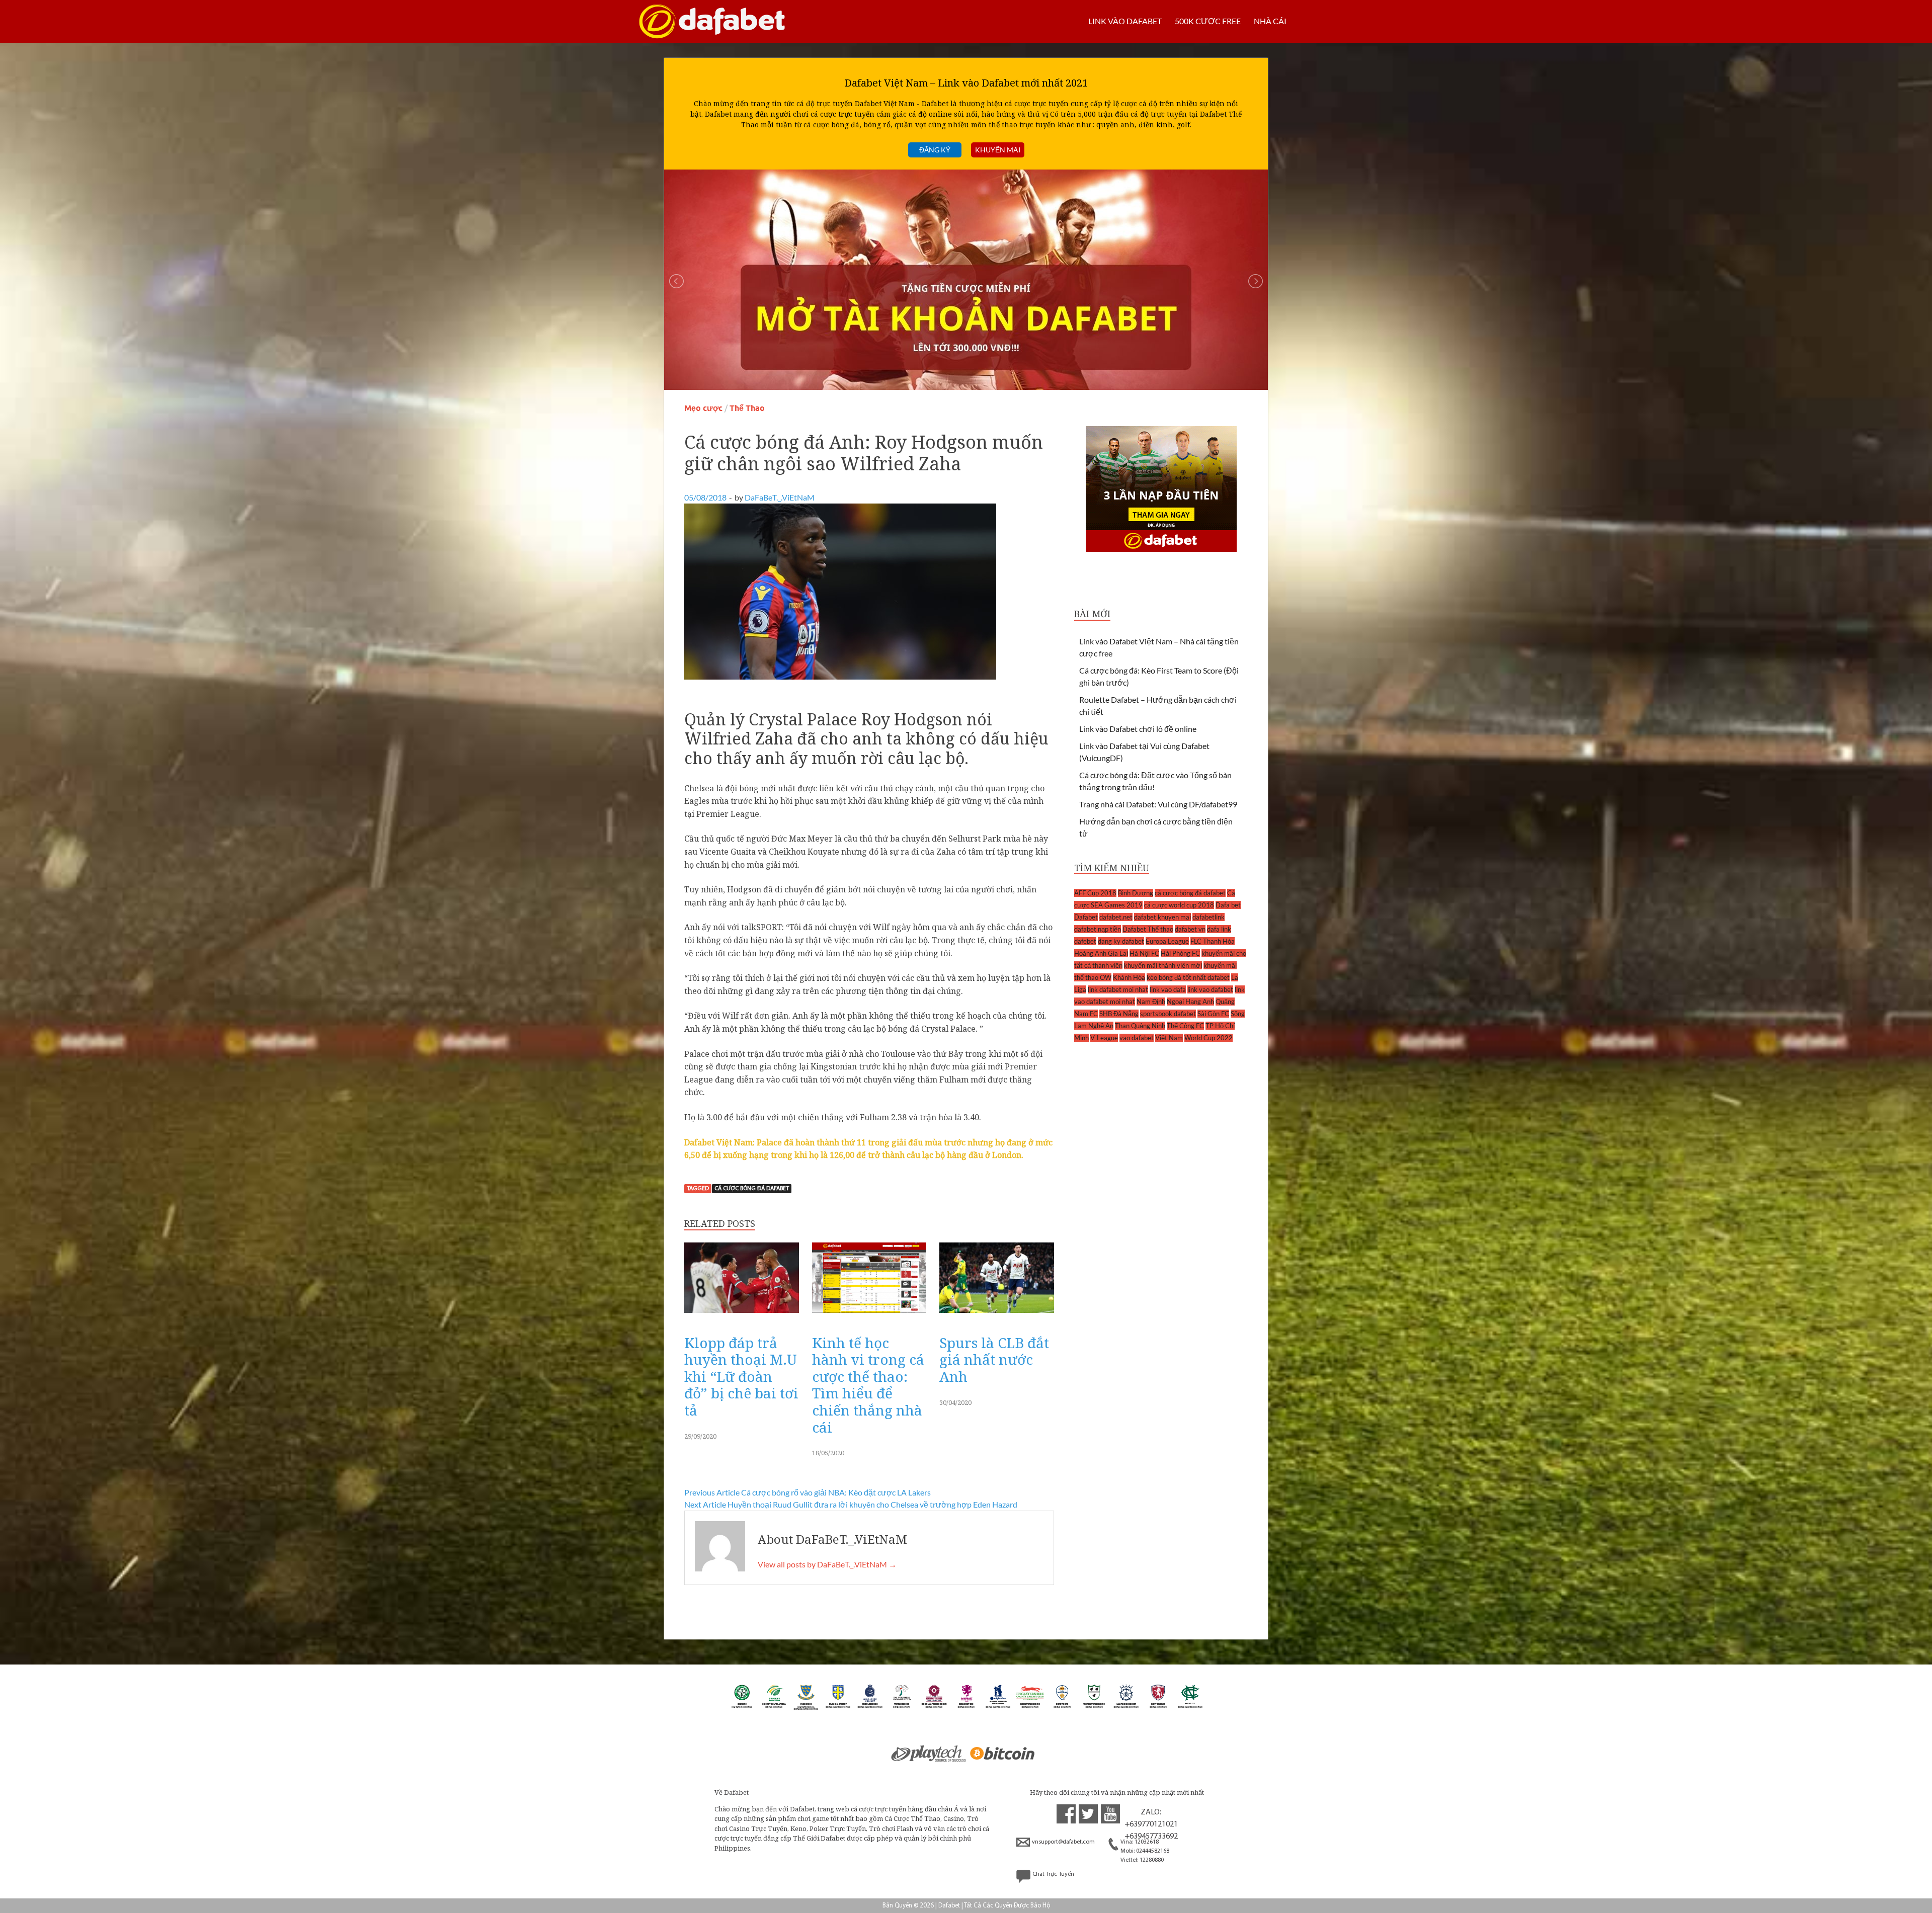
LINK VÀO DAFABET (1125, 21)
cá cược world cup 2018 (1179, 905)
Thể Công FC (1185, 1026)
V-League (1104, 1038)
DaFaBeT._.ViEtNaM (780, 497)
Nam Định (1151, 1002)
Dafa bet (1228, 905)
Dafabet (1086, 917)
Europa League (1167, 941)
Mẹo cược (703, 408)
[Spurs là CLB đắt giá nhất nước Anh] (997, 1315)
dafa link (1219, 929)
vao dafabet (1137, 1038)
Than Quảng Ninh (1140, 1026)
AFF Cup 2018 (1095, 893)
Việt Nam (1169, 1038)
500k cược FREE (1208, 21)
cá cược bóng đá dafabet (752, 1189)
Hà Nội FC (1144, 953)
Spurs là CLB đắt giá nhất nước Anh (994, 1359)
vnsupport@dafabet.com (1063, 1842)
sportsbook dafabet (1168, 1014)
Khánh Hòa (1129, 977)
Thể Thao (747, 408)
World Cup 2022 (1209, 1038)
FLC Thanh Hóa (1213, 941)
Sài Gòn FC (1213, 1014)
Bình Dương (1136, 893)
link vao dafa (1168, 989)
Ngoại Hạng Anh (1190, 1002)
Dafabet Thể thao (1148, 929)
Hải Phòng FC (1180, 953)
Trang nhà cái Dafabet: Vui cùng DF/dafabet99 (1158, 804)
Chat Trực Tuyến (1053, 1874)
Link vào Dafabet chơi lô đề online (1138, 729)
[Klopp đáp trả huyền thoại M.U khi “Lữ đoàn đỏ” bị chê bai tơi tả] (742, 1315)
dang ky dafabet (1121, 941)
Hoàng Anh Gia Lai (1101, 953)
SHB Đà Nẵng (1119, 1014)
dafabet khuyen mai (1162, 917)
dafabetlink (1209, 917)
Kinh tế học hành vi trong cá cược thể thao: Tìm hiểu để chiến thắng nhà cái (868, 1385)
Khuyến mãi (998, 150)
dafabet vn (1190, 929)
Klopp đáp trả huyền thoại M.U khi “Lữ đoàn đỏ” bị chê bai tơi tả (741, 1376)
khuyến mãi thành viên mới (1163, 965)
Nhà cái (1270, 21)
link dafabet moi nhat (1118, 989)
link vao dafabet (1210, 989)
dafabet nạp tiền (1098, 929)
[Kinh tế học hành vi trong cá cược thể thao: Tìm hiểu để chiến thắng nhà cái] (869, 1315)
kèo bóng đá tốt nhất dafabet (1188, 977)
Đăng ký (935, 150)
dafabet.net (1116, 917)
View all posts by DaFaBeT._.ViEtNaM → (827, 1564)
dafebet (1085, 941)
